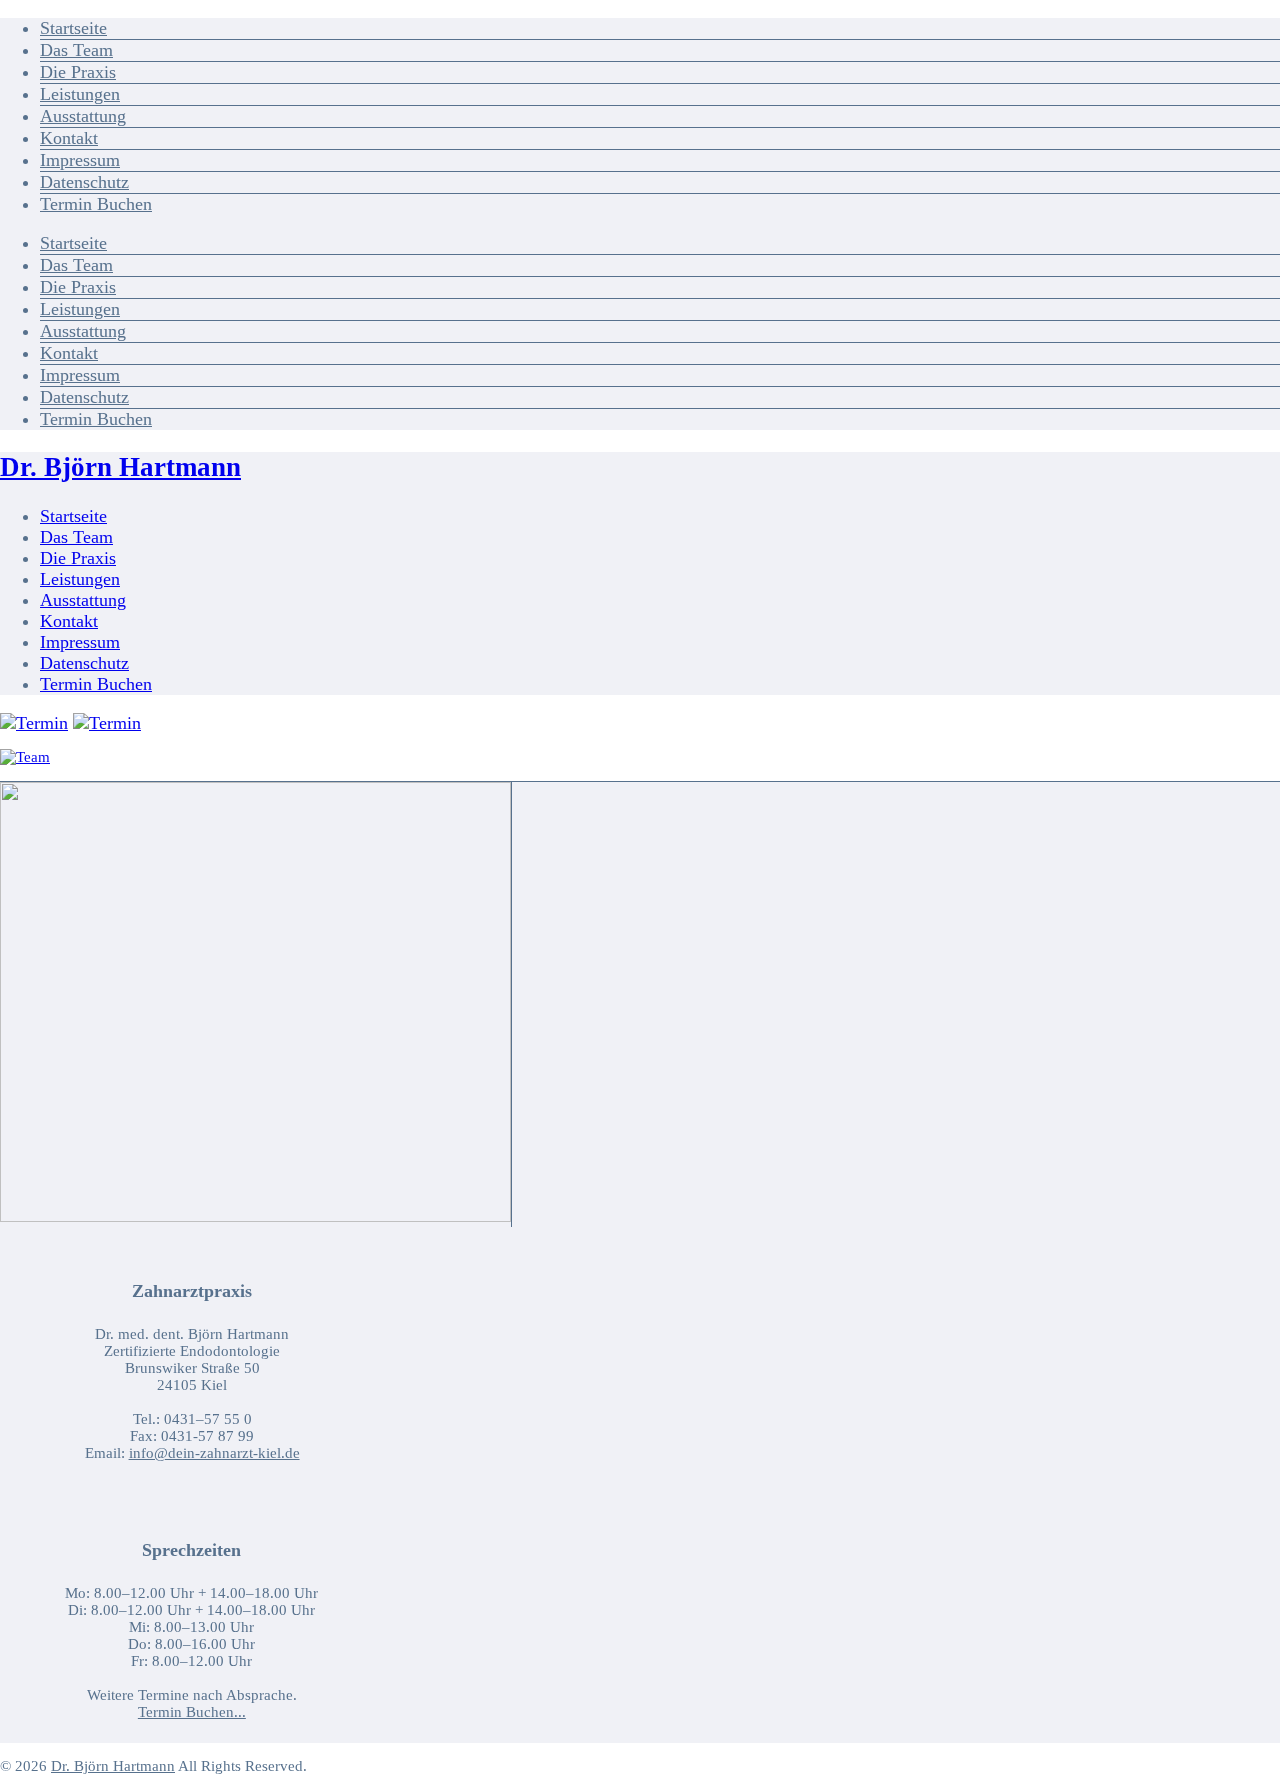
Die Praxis (78, 72)
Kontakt (69, 138)
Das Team (76, 50)
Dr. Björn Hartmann (120, 467)
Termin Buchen (96, 204)
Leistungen (80, 94)
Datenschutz (84, 182)
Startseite (73, 28)
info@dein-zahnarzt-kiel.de (214, 1453)
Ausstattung (83, 116)
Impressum (80, 160)
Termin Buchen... (192, 1712)
